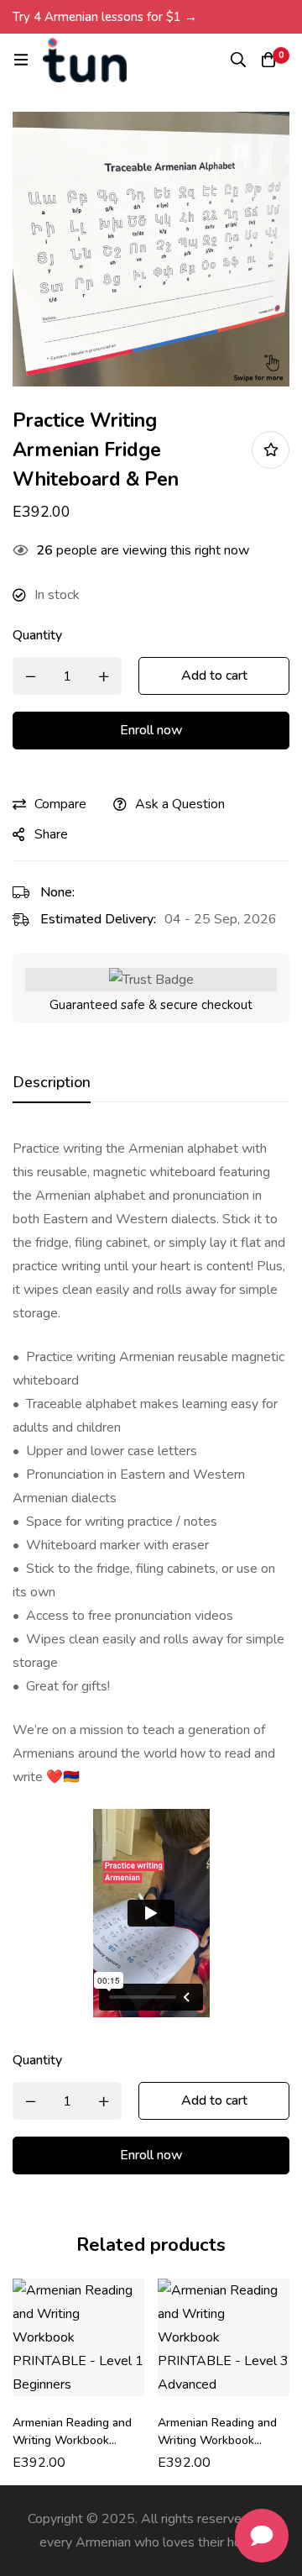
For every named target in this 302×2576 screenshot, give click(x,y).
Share (51, 834)
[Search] (238, 60)
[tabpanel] (151, 1577)
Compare (60, 804)
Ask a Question (180, 804)
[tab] (52, 1083)
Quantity (37, 635)
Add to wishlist (271, 450)
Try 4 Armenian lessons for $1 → (105, 17)
